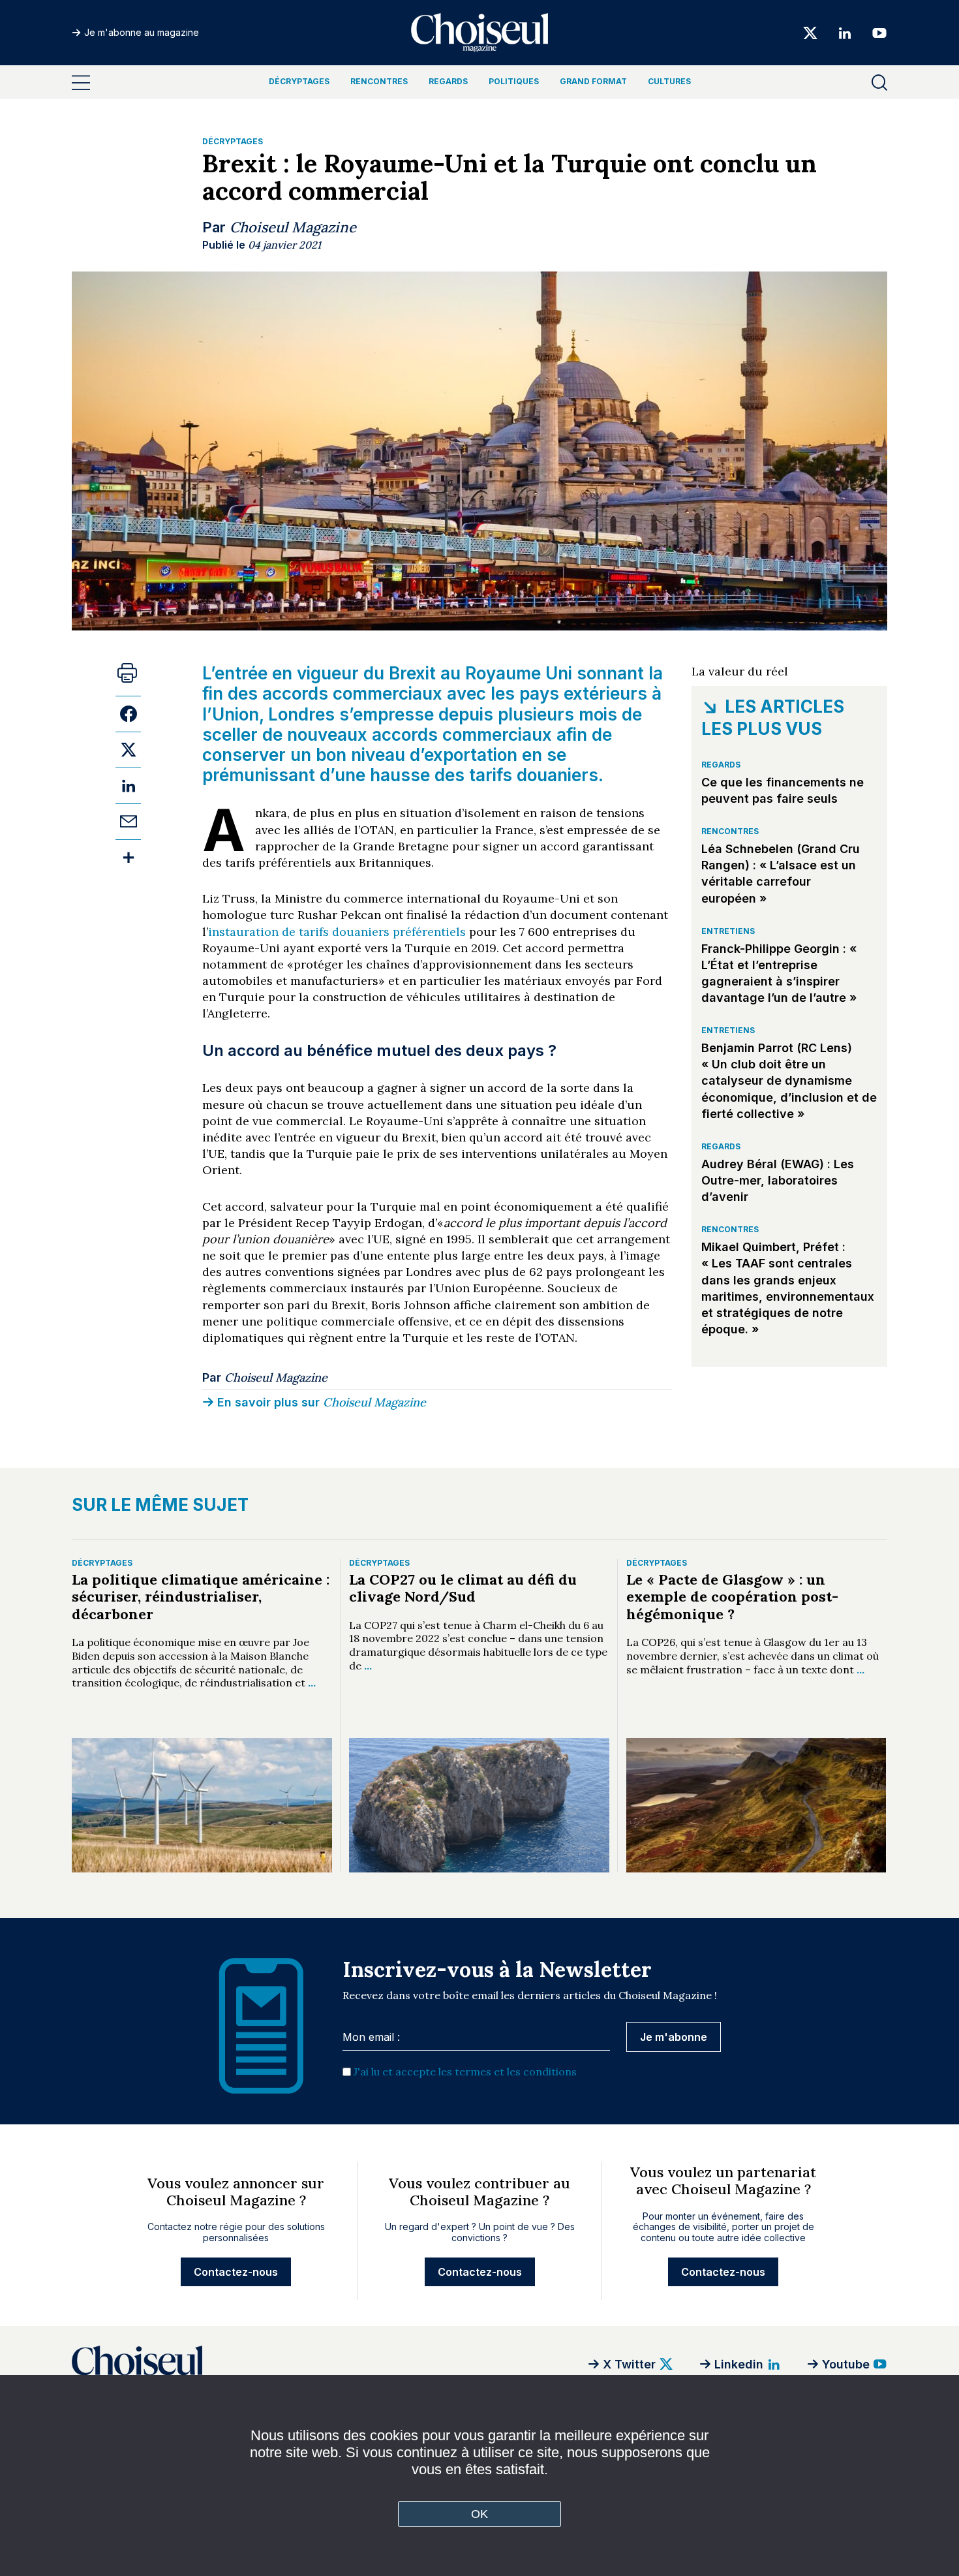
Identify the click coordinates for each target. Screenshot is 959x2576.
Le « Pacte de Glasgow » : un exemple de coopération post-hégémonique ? (732, 1597)
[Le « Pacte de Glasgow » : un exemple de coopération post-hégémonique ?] (756, 1805)
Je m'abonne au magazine (142, 32)
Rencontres (379, 81)
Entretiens (728, 931)
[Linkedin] (845, 32)
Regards (448, 81)
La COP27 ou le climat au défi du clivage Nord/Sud (463, 1588)
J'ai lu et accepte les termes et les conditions (465, 2072)
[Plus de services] (128, 857)
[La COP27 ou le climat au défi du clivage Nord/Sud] (479, 1805)
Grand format (593, 81)
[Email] (128, 821)
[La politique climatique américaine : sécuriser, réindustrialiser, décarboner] (202, 1805)
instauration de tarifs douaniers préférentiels (337, 932)
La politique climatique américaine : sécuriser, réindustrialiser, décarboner (201, 1597)
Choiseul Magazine (293, 227)
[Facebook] (128, 714)
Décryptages (299, 81)
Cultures (669, 81)
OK (480, 2514)
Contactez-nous (236, 2272)
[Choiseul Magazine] (235, 2364)
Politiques (514, 81)
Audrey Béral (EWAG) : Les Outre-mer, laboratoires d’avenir (778, 1180)
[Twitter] (810, 32)
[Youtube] (875, 32)
